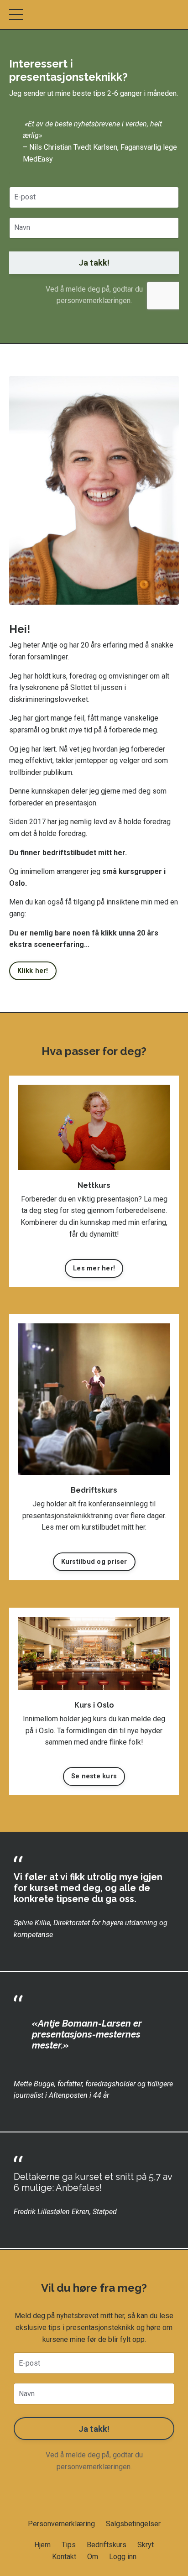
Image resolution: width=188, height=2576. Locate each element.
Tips (69, 2545)
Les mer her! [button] (94, 1268)
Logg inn (123, 2557)
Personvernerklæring (61, 2524)
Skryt (146, 2545)
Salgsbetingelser (133, 2524)
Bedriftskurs (107, 2545)
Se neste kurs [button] (94, 1776)
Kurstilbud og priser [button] (94, 1562)
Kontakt (64, 2557)
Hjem (42, 2545)
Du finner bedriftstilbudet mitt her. (68, 853)
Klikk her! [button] (33, 971)
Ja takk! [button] (94, 263)
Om (94, 2557)
